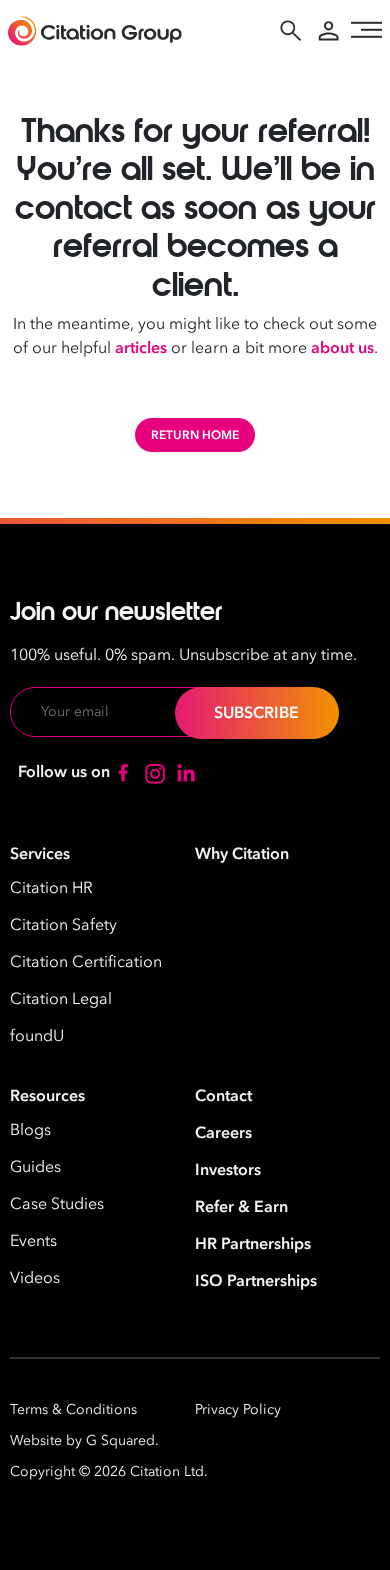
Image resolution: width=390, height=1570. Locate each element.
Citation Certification (86, 962)
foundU (37, 1036)
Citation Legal (61, 999)
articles (141, 348)
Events (33, 1241)
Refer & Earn (241, 1207)
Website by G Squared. (84, 1440)
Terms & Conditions (73, 1409)
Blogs (30, 1130)
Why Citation (242, 854)
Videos (35, 1278)
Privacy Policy (238, 1409)
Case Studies (57, 1204)
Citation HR (51, 888)
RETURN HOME (195, 435)
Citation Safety (63, 925)
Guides (35, 1167)
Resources (47, 1096)
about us (342, 348)
